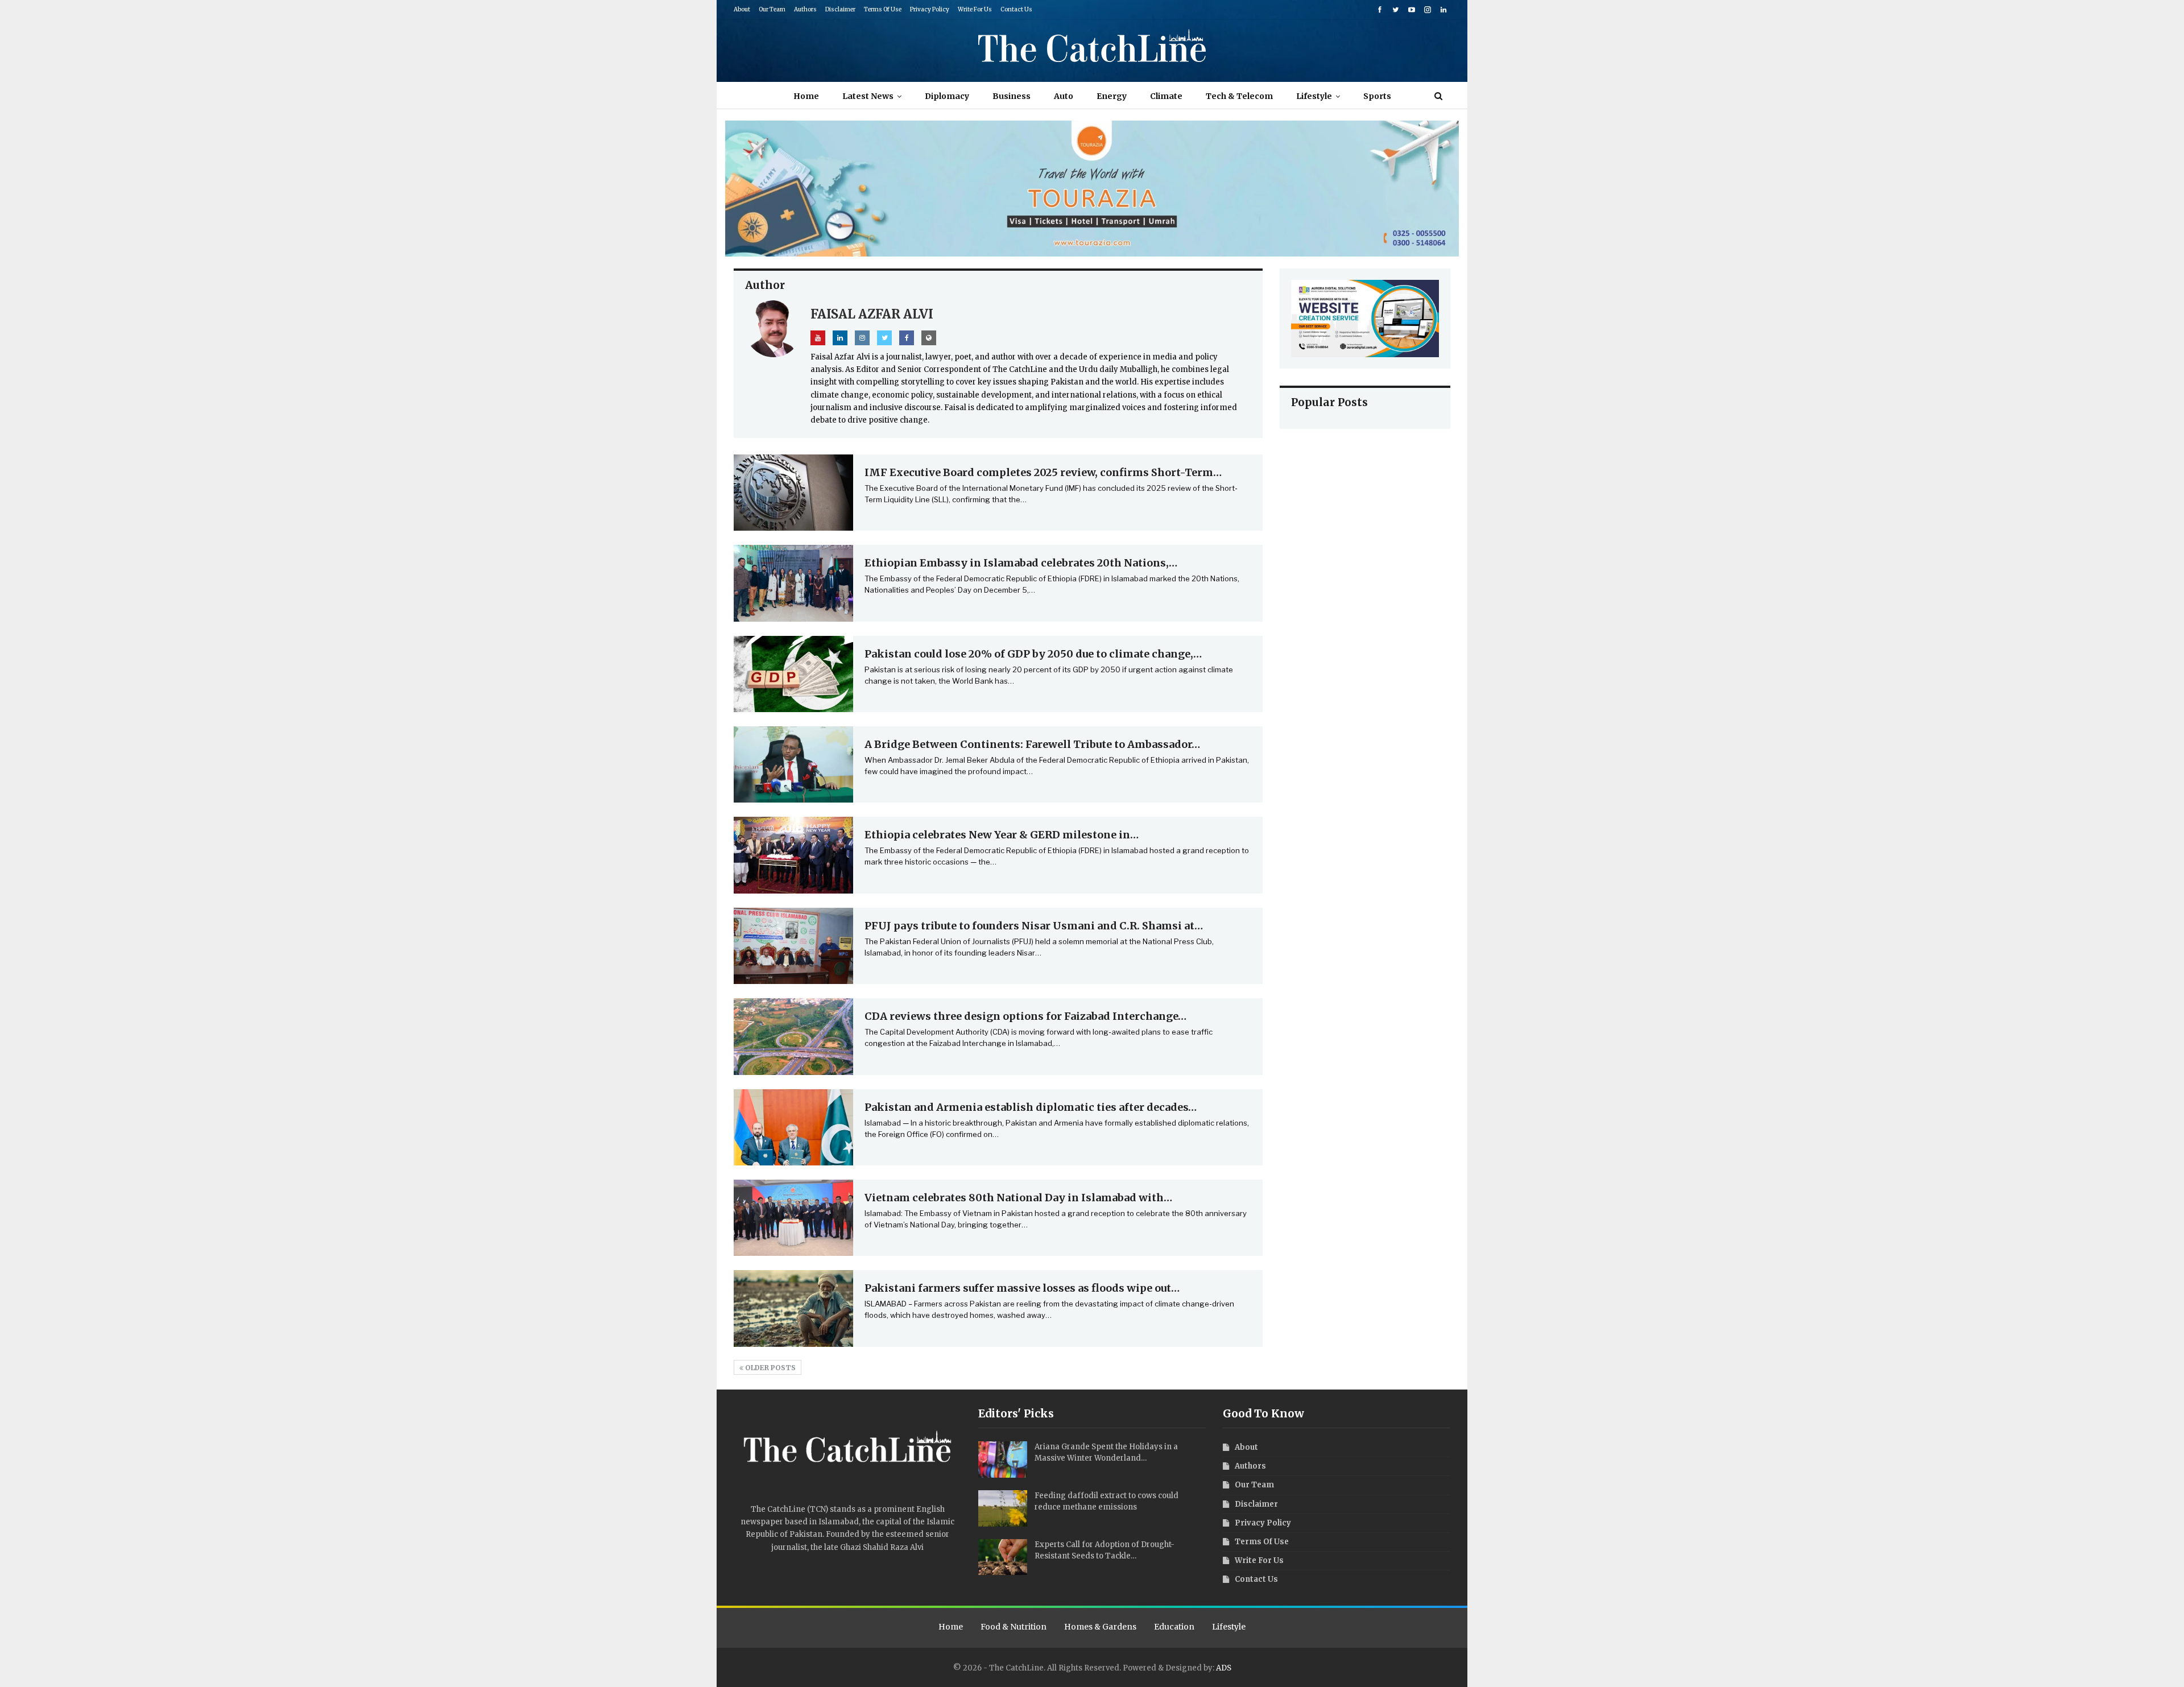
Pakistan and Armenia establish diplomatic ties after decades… (1031, 1107)
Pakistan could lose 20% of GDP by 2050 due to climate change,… (1033, 654)
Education (1174, 1627)
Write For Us (975, 9)
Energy (1112, 96)
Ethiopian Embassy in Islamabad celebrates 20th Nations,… (1021, 563)
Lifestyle (1314, 96)
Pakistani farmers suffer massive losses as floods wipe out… (1022, 1288)
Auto (1064, 96)
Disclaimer (840, 9)
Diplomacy (947, 96)
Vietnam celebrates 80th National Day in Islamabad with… (1018, 1198)
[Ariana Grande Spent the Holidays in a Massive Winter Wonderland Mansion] (1003, 1459)
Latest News (868, 96)
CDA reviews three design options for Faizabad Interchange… (1025, 1016)
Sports (1377, 96)
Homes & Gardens (1100, 1627)
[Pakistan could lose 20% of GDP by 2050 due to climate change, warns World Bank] (793, 674)
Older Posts (770, 1368)
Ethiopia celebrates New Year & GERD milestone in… (1002, 835)
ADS (1224, 1668)
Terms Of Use (883, 9)
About (742, 9)
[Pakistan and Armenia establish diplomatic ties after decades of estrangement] (793, 1127)
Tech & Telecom (1239, 96)
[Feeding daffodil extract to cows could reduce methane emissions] (1003, 1508)
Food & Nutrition (1014, 1627)
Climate (1166, 96)
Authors (805, 9)
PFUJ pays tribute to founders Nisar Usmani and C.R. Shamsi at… (1034, 926)
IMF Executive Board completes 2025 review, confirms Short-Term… (1043, 472)
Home (806, 96)
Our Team (772, 9)
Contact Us (1016, 9)
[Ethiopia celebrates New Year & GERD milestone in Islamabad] (793, 855)
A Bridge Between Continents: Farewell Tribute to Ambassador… (1032, 744)
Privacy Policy (930, 9)
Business (1012, 96)
